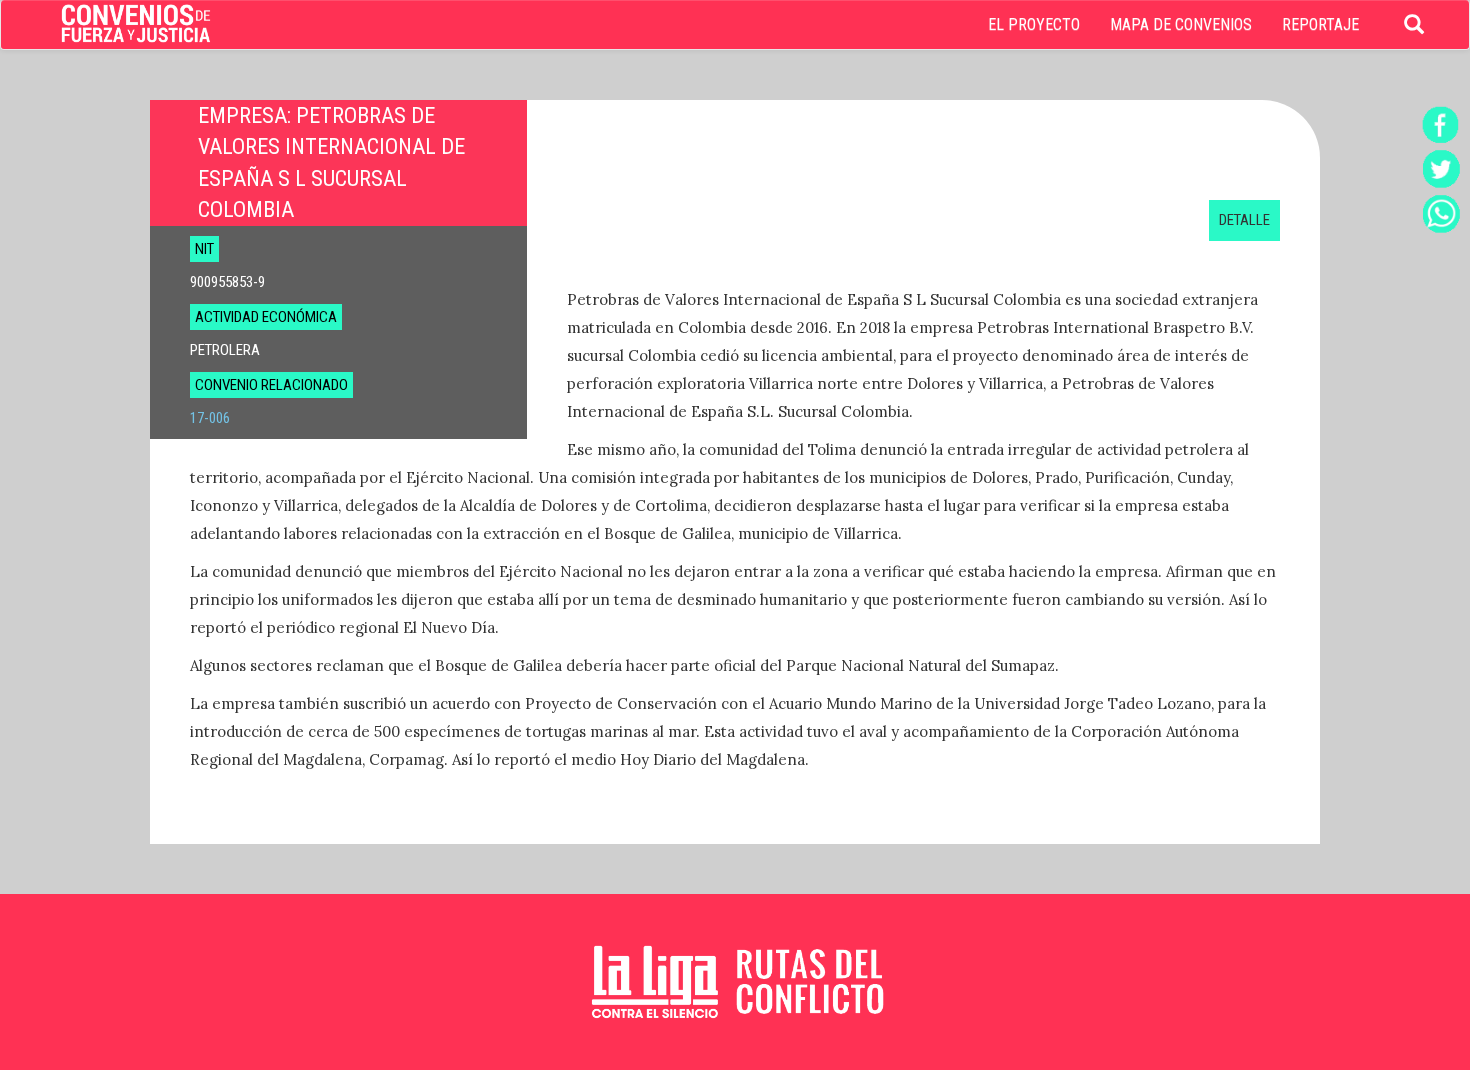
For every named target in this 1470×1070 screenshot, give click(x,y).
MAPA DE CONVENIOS (1181, 24)
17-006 (210, 418)
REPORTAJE (1320, 24)
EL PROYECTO (1034, 24)
